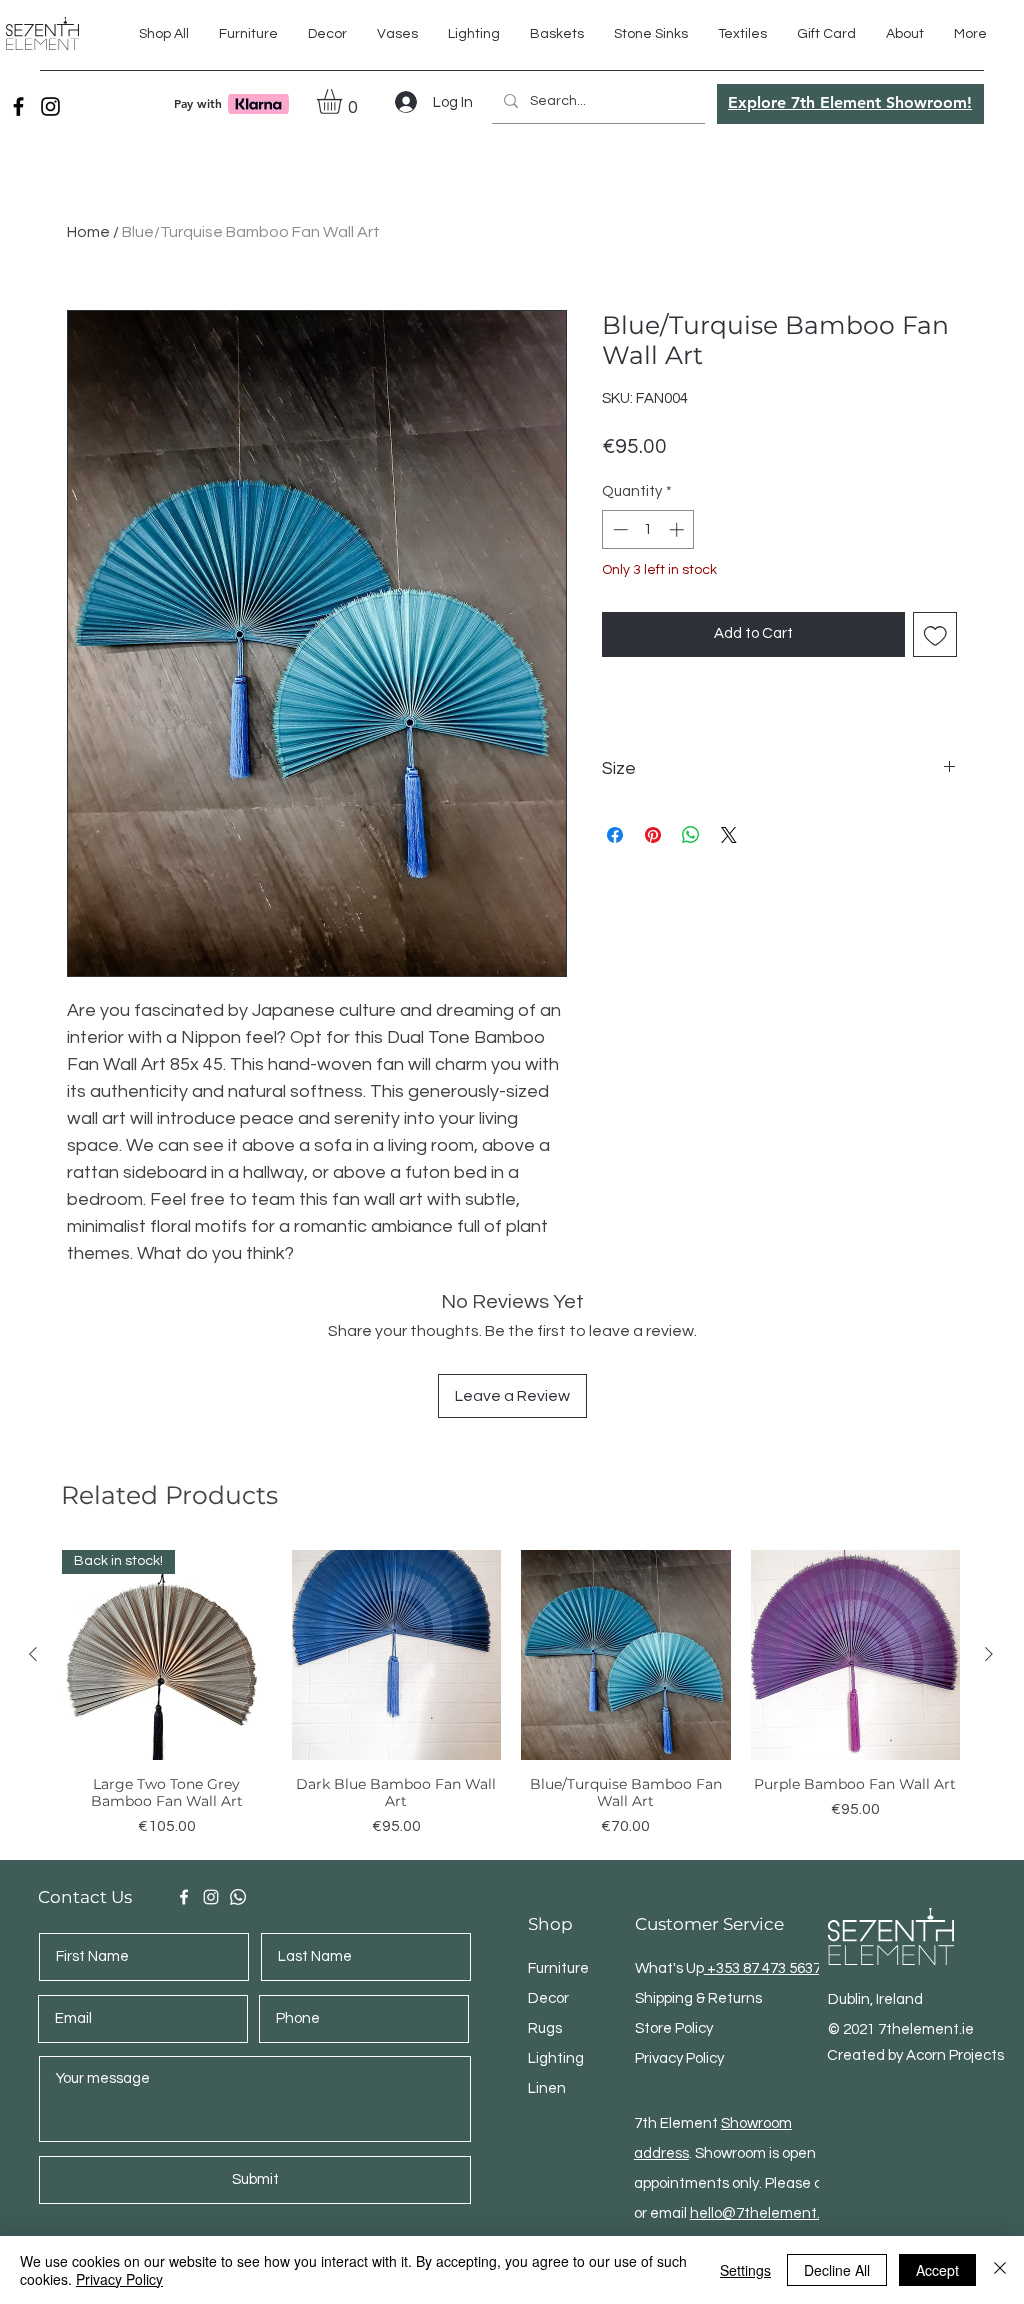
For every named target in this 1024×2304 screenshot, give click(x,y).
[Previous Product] (33, 1654)
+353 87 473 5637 (762, 1968)
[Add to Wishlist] (935, 634)
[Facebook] (18, 106)
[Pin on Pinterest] (653, 835)
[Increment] (678, 529)
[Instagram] (50, 106)
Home (88, 232)
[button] (742, 34)
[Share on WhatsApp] (691, 835)
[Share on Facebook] (615, 835)
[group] (511, 1702)
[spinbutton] (648, 529)
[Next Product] (989, 1654)
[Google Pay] (779, 690)
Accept (937, 2270)
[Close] (1000, 2270)
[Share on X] (729, 835)
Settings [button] (745, 2270)
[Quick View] (397, 1655)
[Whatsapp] (238, 1897)
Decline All (837, 2270)
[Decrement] (618, 529)
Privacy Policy (119, 2279)
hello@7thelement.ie (761, 2213)
